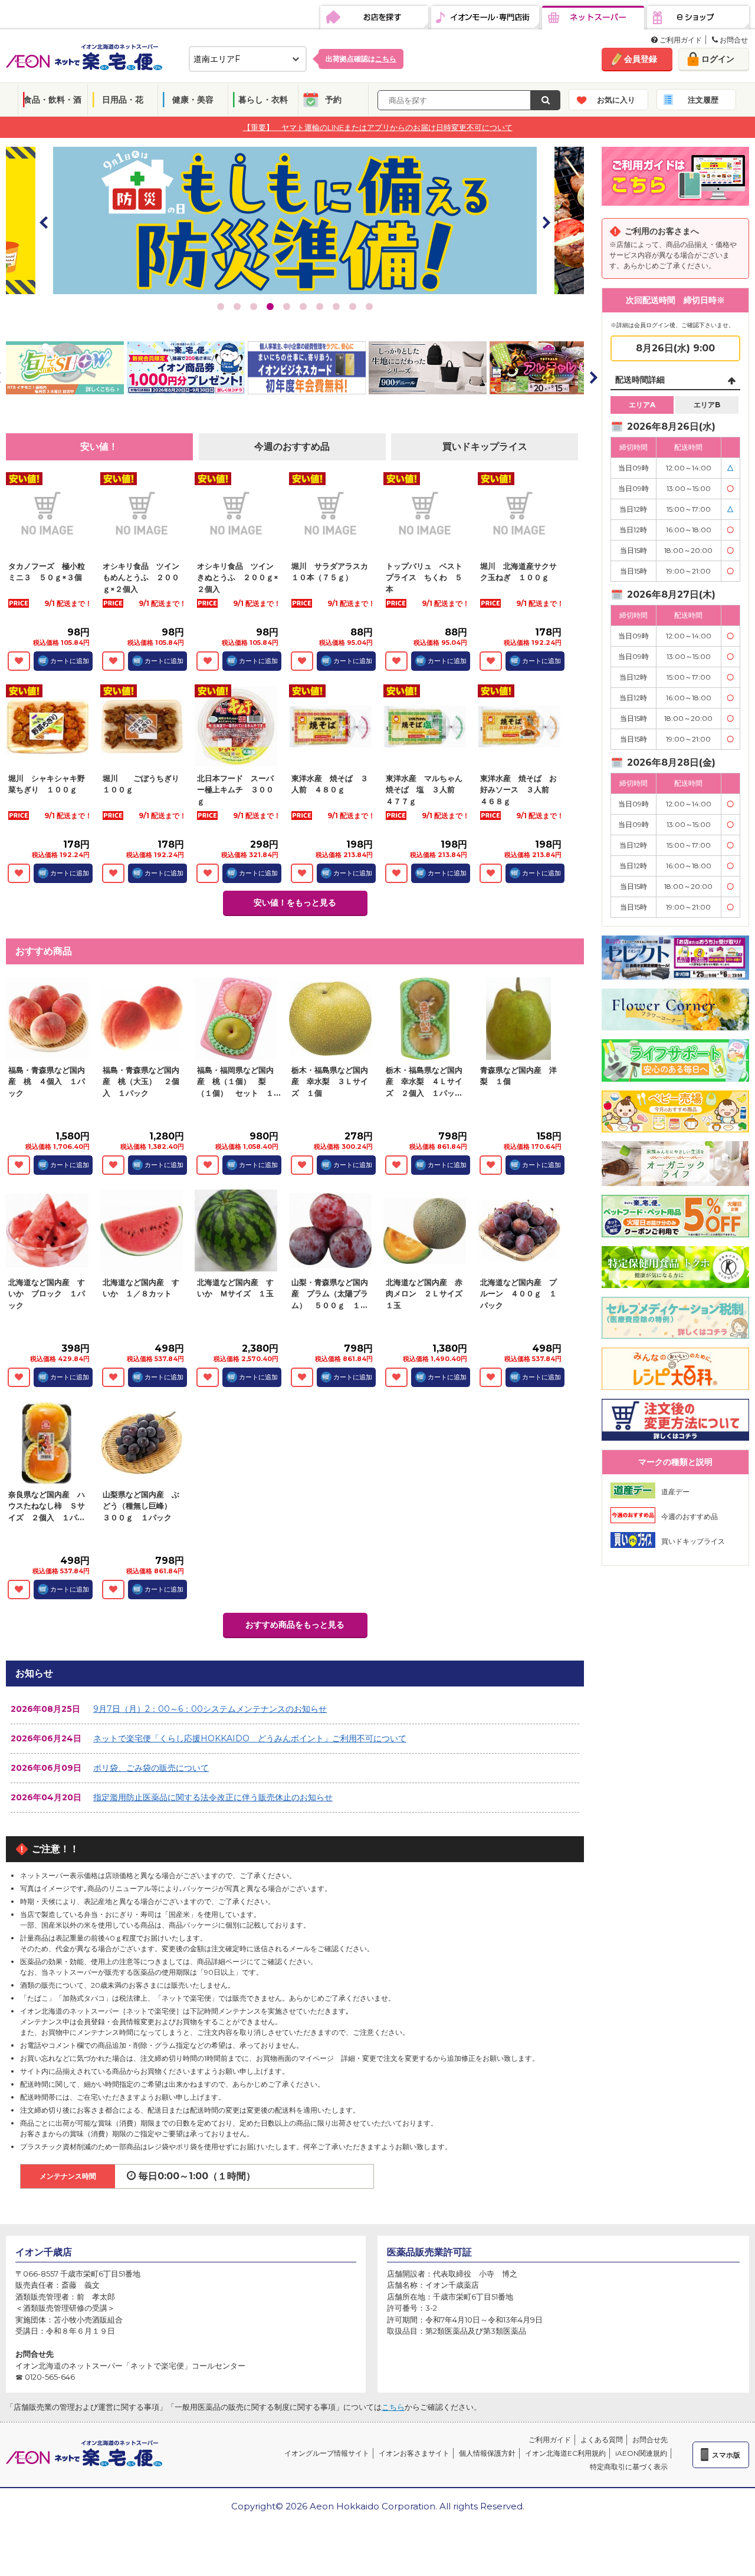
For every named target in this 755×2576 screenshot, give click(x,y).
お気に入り (616, 100)
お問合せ (733, 40)
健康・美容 (193, 100)
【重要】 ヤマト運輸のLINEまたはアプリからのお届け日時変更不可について (378, 127)
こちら (393, 2407)
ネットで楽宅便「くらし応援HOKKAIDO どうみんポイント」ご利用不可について (250, 1738)
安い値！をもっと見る (295, 902)
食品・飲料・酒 (52, 100)
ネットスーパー (593, 18)
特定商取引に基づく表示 (629, 2467)
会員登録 (641, 59)
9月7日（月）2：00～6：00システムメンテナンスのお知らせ (210, 1709)
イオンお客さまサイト (414, 2453)
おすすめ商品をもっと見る (295, 1625)
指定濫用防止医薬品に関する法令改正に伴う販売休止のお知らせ (213, 1797)
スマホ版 (726, 2455)
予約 (333, 100)
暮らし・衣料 (263, 100)
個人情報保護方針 (487, 2453)
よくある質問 (602, 2440)
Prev (44, 222)
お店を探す (374, 18)
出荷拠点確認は (361, 59)
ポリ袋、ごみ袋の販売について (151, 1768)
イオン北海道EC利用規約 (565, 2453)
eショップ (698, 18)
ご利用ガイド (680, 40)
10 (369, 307)
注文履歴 (703, 100)
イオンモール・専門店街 (485, 18)
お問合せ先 (650, 2440)
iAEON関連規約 (641, 2453)
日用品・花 (123, 100)
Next (546, 222)
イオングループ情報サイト (327, 2453)
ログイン (718, 59)
